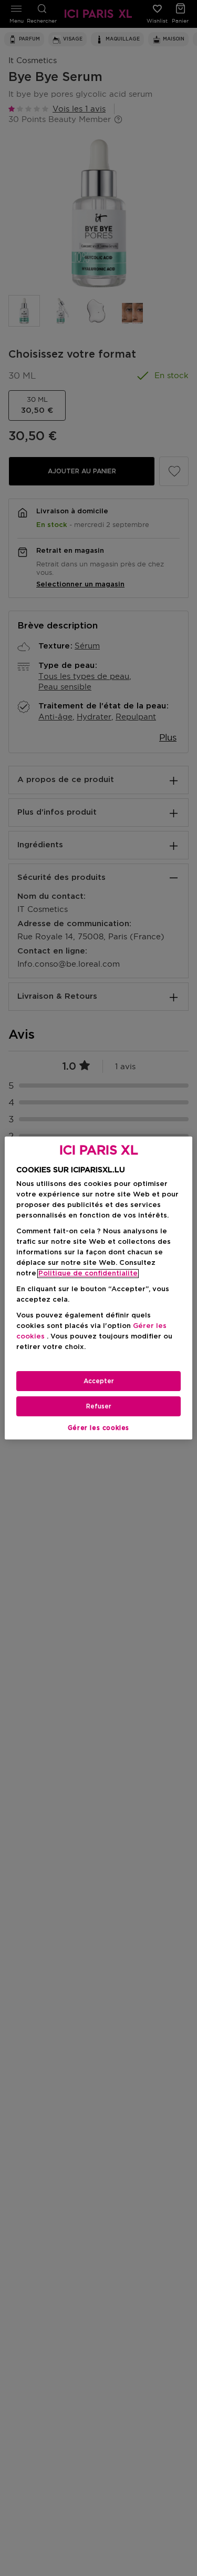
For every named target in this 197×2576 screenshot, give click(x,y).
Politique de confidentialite (88, 1274)
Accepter (99, 1381)
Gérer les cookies (98, 1428)
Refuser (99, 1406)
